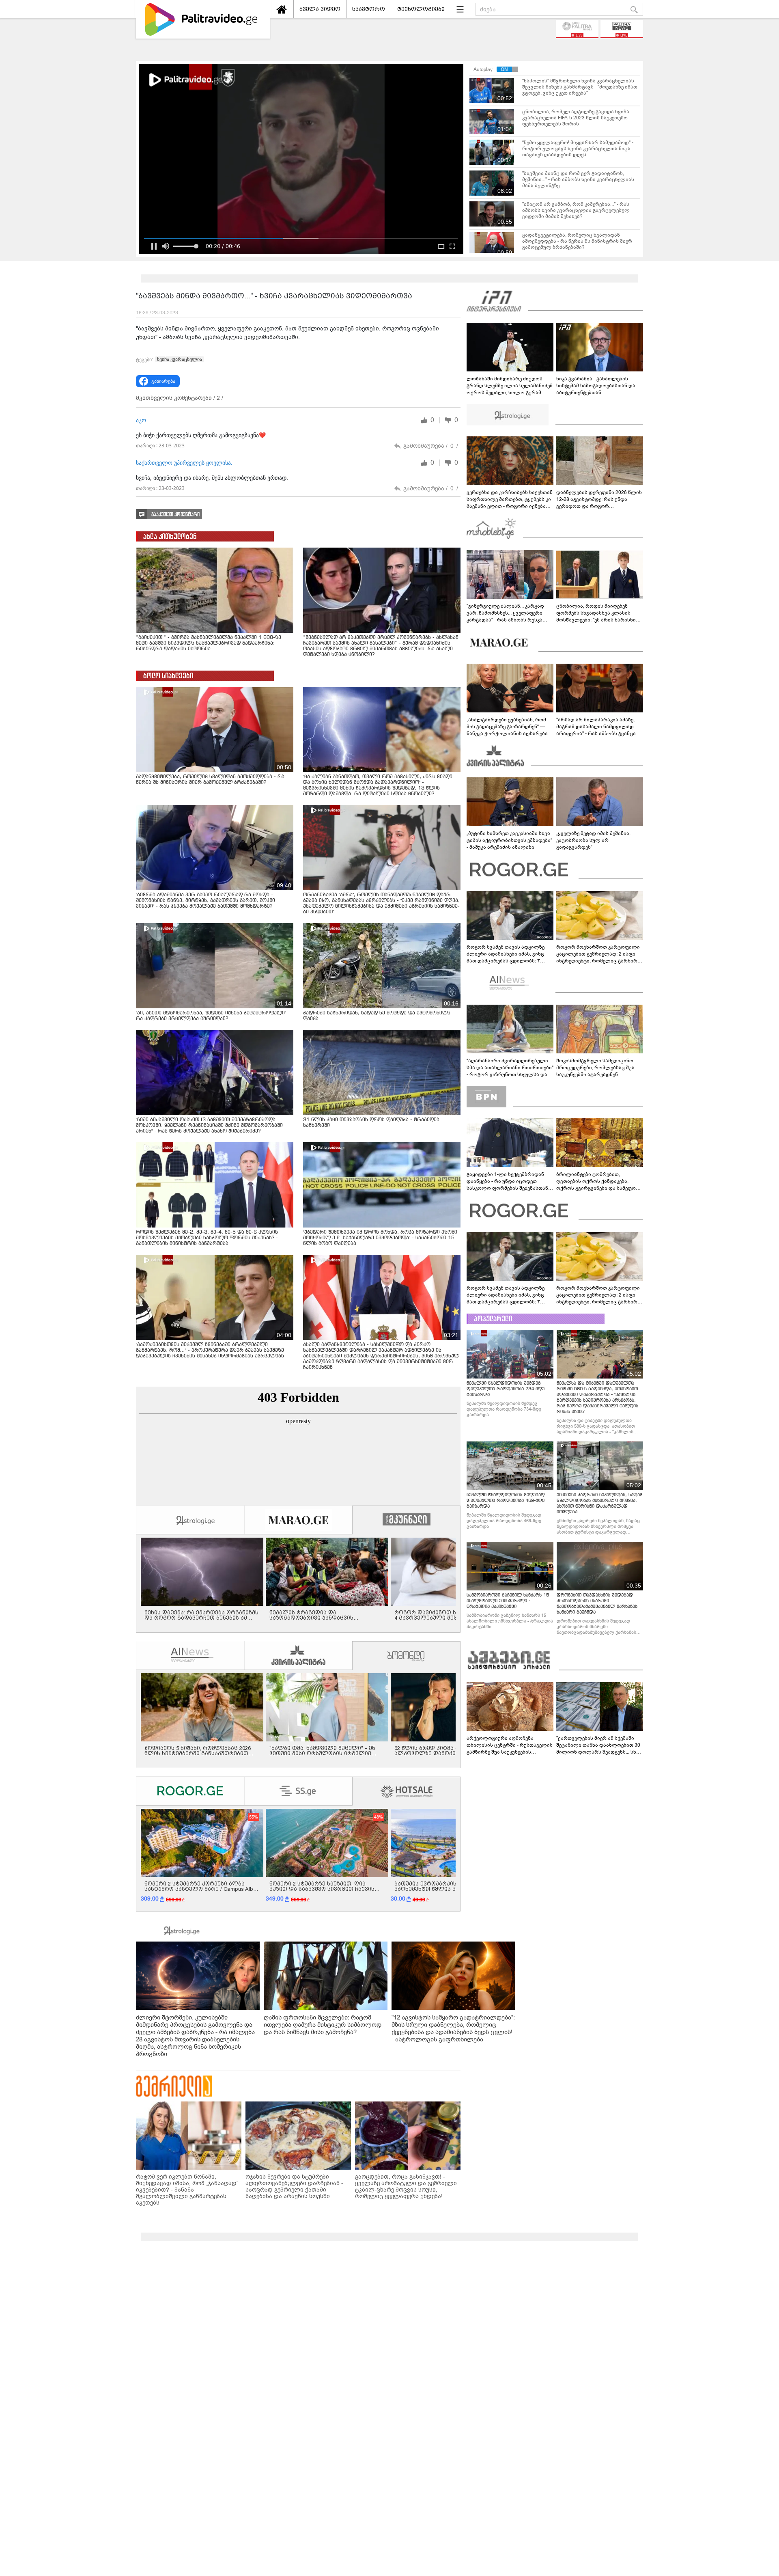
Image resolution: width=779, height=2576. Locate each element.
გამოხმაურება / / (431, 446)
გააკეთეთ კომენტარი (175, 515)
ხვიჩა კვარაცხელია (180, 359)
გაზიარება (163, 381)
